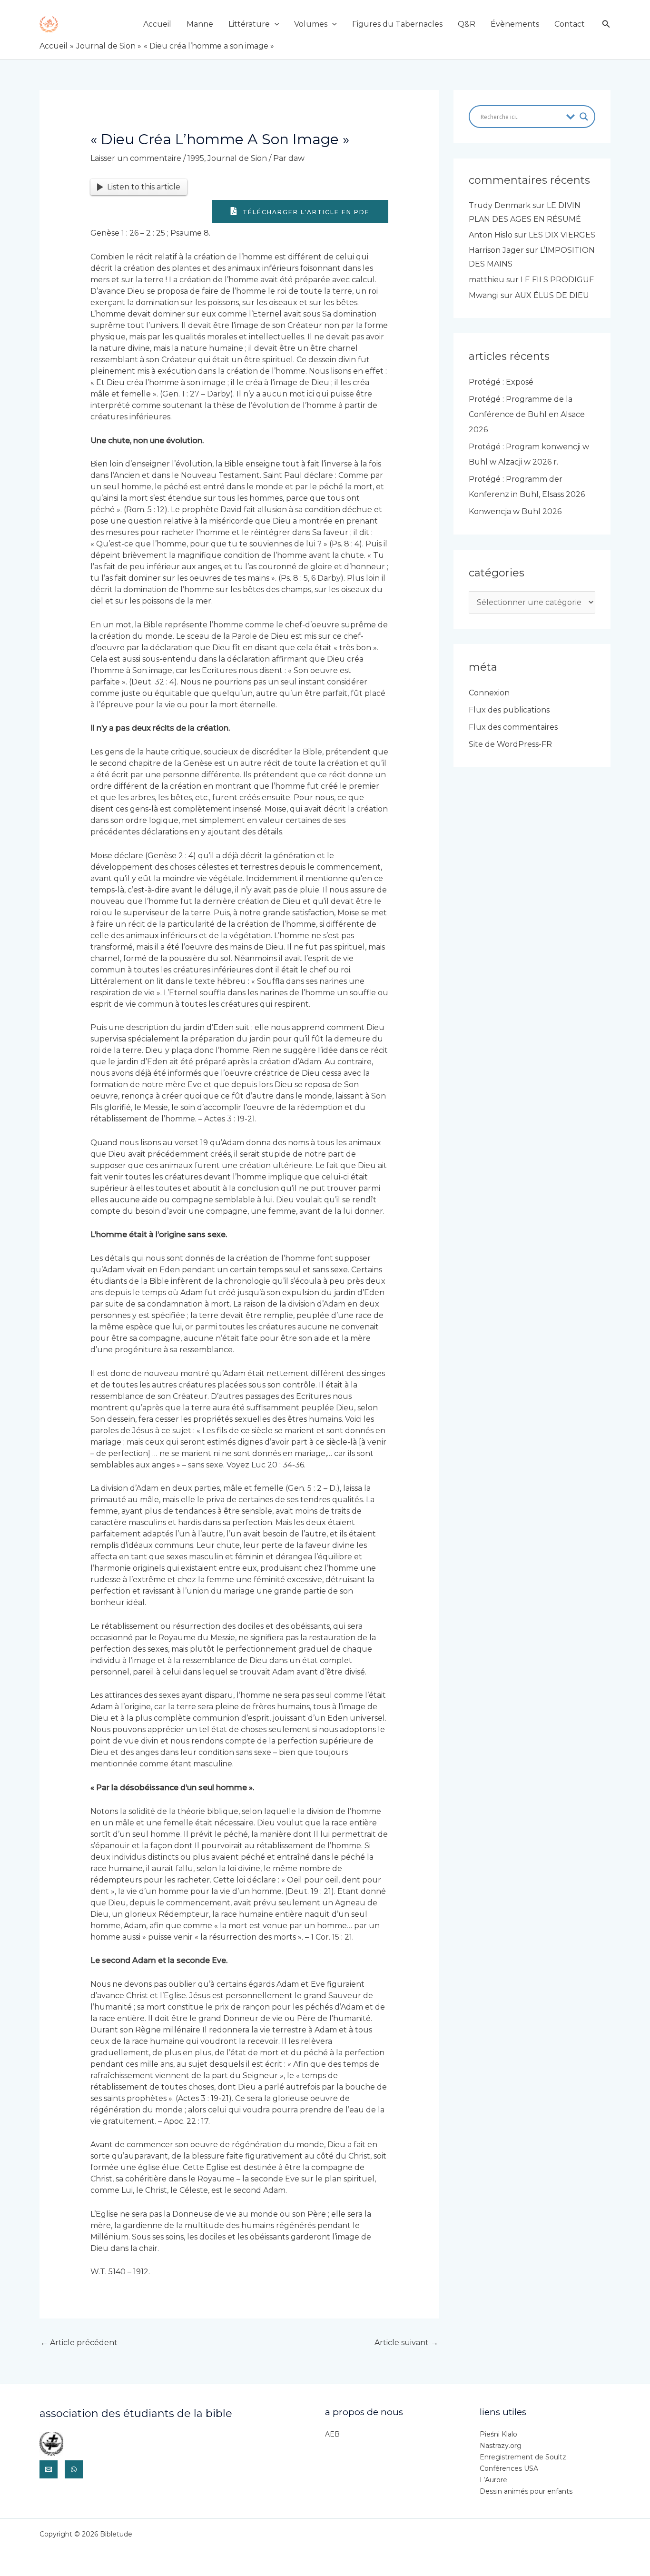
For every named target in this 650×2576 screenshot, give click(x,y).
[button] (275, 24)
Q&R (467, 24)
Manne (200, 24)
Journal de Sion (237, 158)
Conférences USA (509, 2468)
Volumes (311, 24)
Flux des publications (509, 710)
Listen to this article (144, 187)
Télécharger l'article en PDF (305, 212)
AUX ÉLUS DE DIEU (552, 295)
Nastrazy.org (501, 2446)
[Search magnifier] (584, 117)
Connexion (489, 693)
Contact (570, 24)
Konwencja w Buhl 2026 (515, 511)
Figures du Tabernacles (397, 24)
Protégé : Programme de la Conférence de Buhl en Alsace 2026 (527, 414)
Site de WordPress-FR (510, 744)
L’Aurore (493, 2480)
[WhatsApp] (74, 2469)
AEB (332, 2434)
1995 (196, 158)
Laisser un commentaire (136, 158)
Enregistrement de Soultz (523, 2457)
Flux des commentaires (513, 727)
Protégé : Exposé (501, 382)
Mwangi (484, 295)
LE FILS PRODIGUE (557, 280)
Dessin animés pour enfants (526, 2491)
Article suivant (406, 2343)
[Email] (49, 2469)
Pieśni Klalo (498, 2434)
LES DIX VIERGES (562, 235)
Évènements (515, 24)
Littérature (249, 24)
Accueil (157, 24)
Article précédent (79, 2343)
